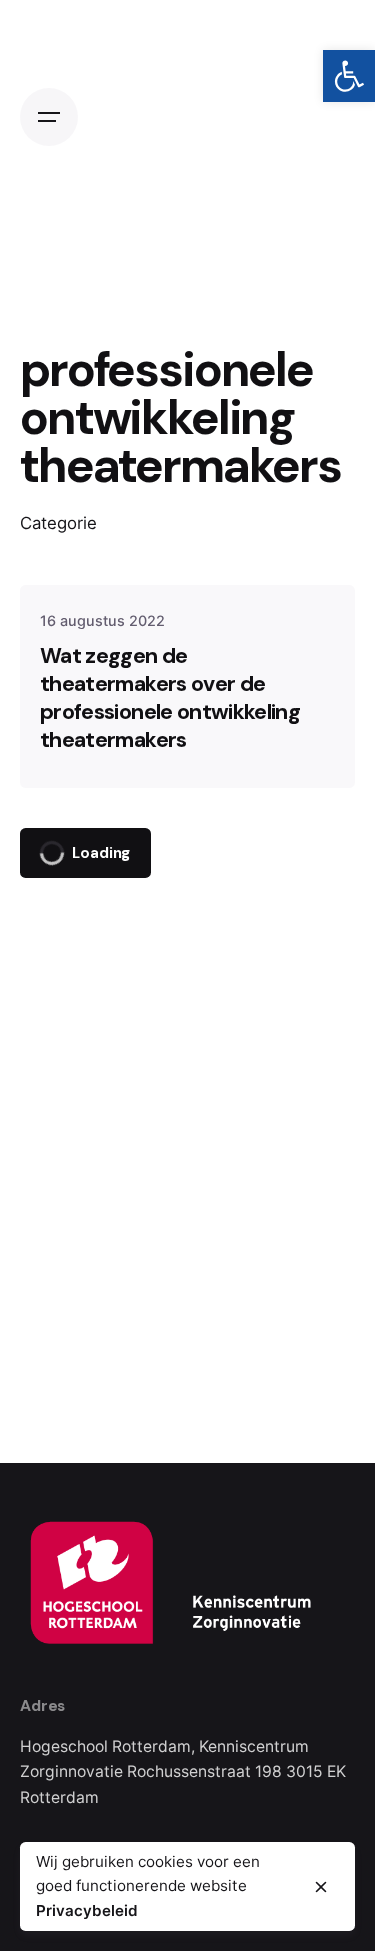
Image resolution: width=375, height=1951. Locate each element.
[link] (349, 76)
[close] (321, 1887)
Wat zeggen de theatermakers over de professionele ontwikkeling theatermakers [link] (170, 698)
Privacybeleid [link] (87, 1910)
